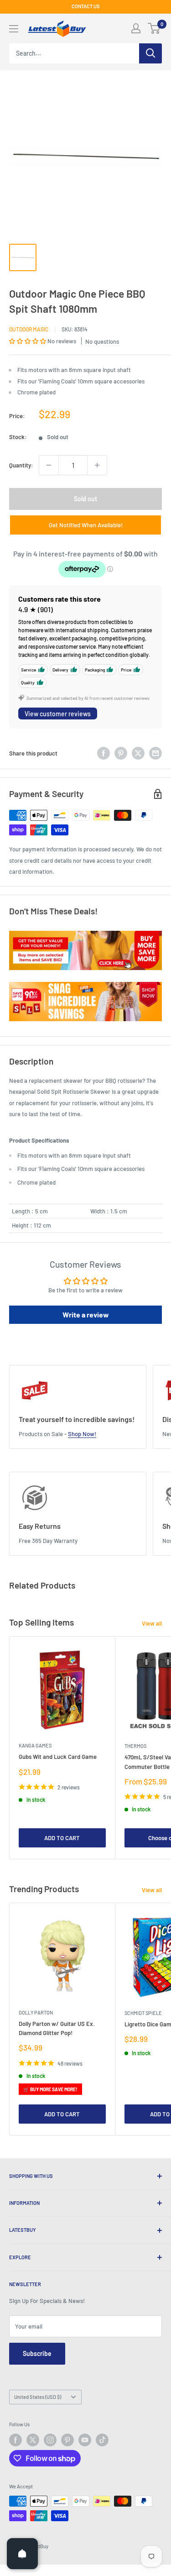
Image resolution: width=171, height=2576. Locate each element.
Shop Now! (82, 1434)
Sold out (85, 499)
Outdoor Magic (29, 329)
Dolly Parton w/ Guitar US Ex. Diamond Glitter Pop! (57, 2028)
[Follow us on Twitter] (33, 2440)
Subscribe (37, 2353)
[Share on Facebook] (104, 753)
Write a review (86, 1314)
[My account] (136, 28)
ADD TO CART (62, 1838)
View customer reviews (58, 714)
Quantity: (21, 465)
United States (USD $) (38, 2397)
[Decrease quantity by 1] (49, 465)
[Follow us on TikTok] (102, 2440)
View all (152, 1623)
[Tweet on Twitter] (138, 753)
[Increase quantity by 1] (97, 465)
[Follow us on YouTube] (85, 2440)
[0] (154, 28)
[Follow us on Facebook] (16, 2440)
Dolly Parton (36, 2012)
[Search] (150, 53)
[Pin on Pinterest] (121, 753)
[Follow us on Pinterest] (67, 2440)
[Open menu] (14, 29)
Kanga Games (35, 1745)
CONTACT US (86, 6)
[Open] (22, 2554)
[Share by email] (155, 753)
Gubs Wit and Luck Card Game (58, 1757)
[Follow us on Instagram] (50, 2440)
